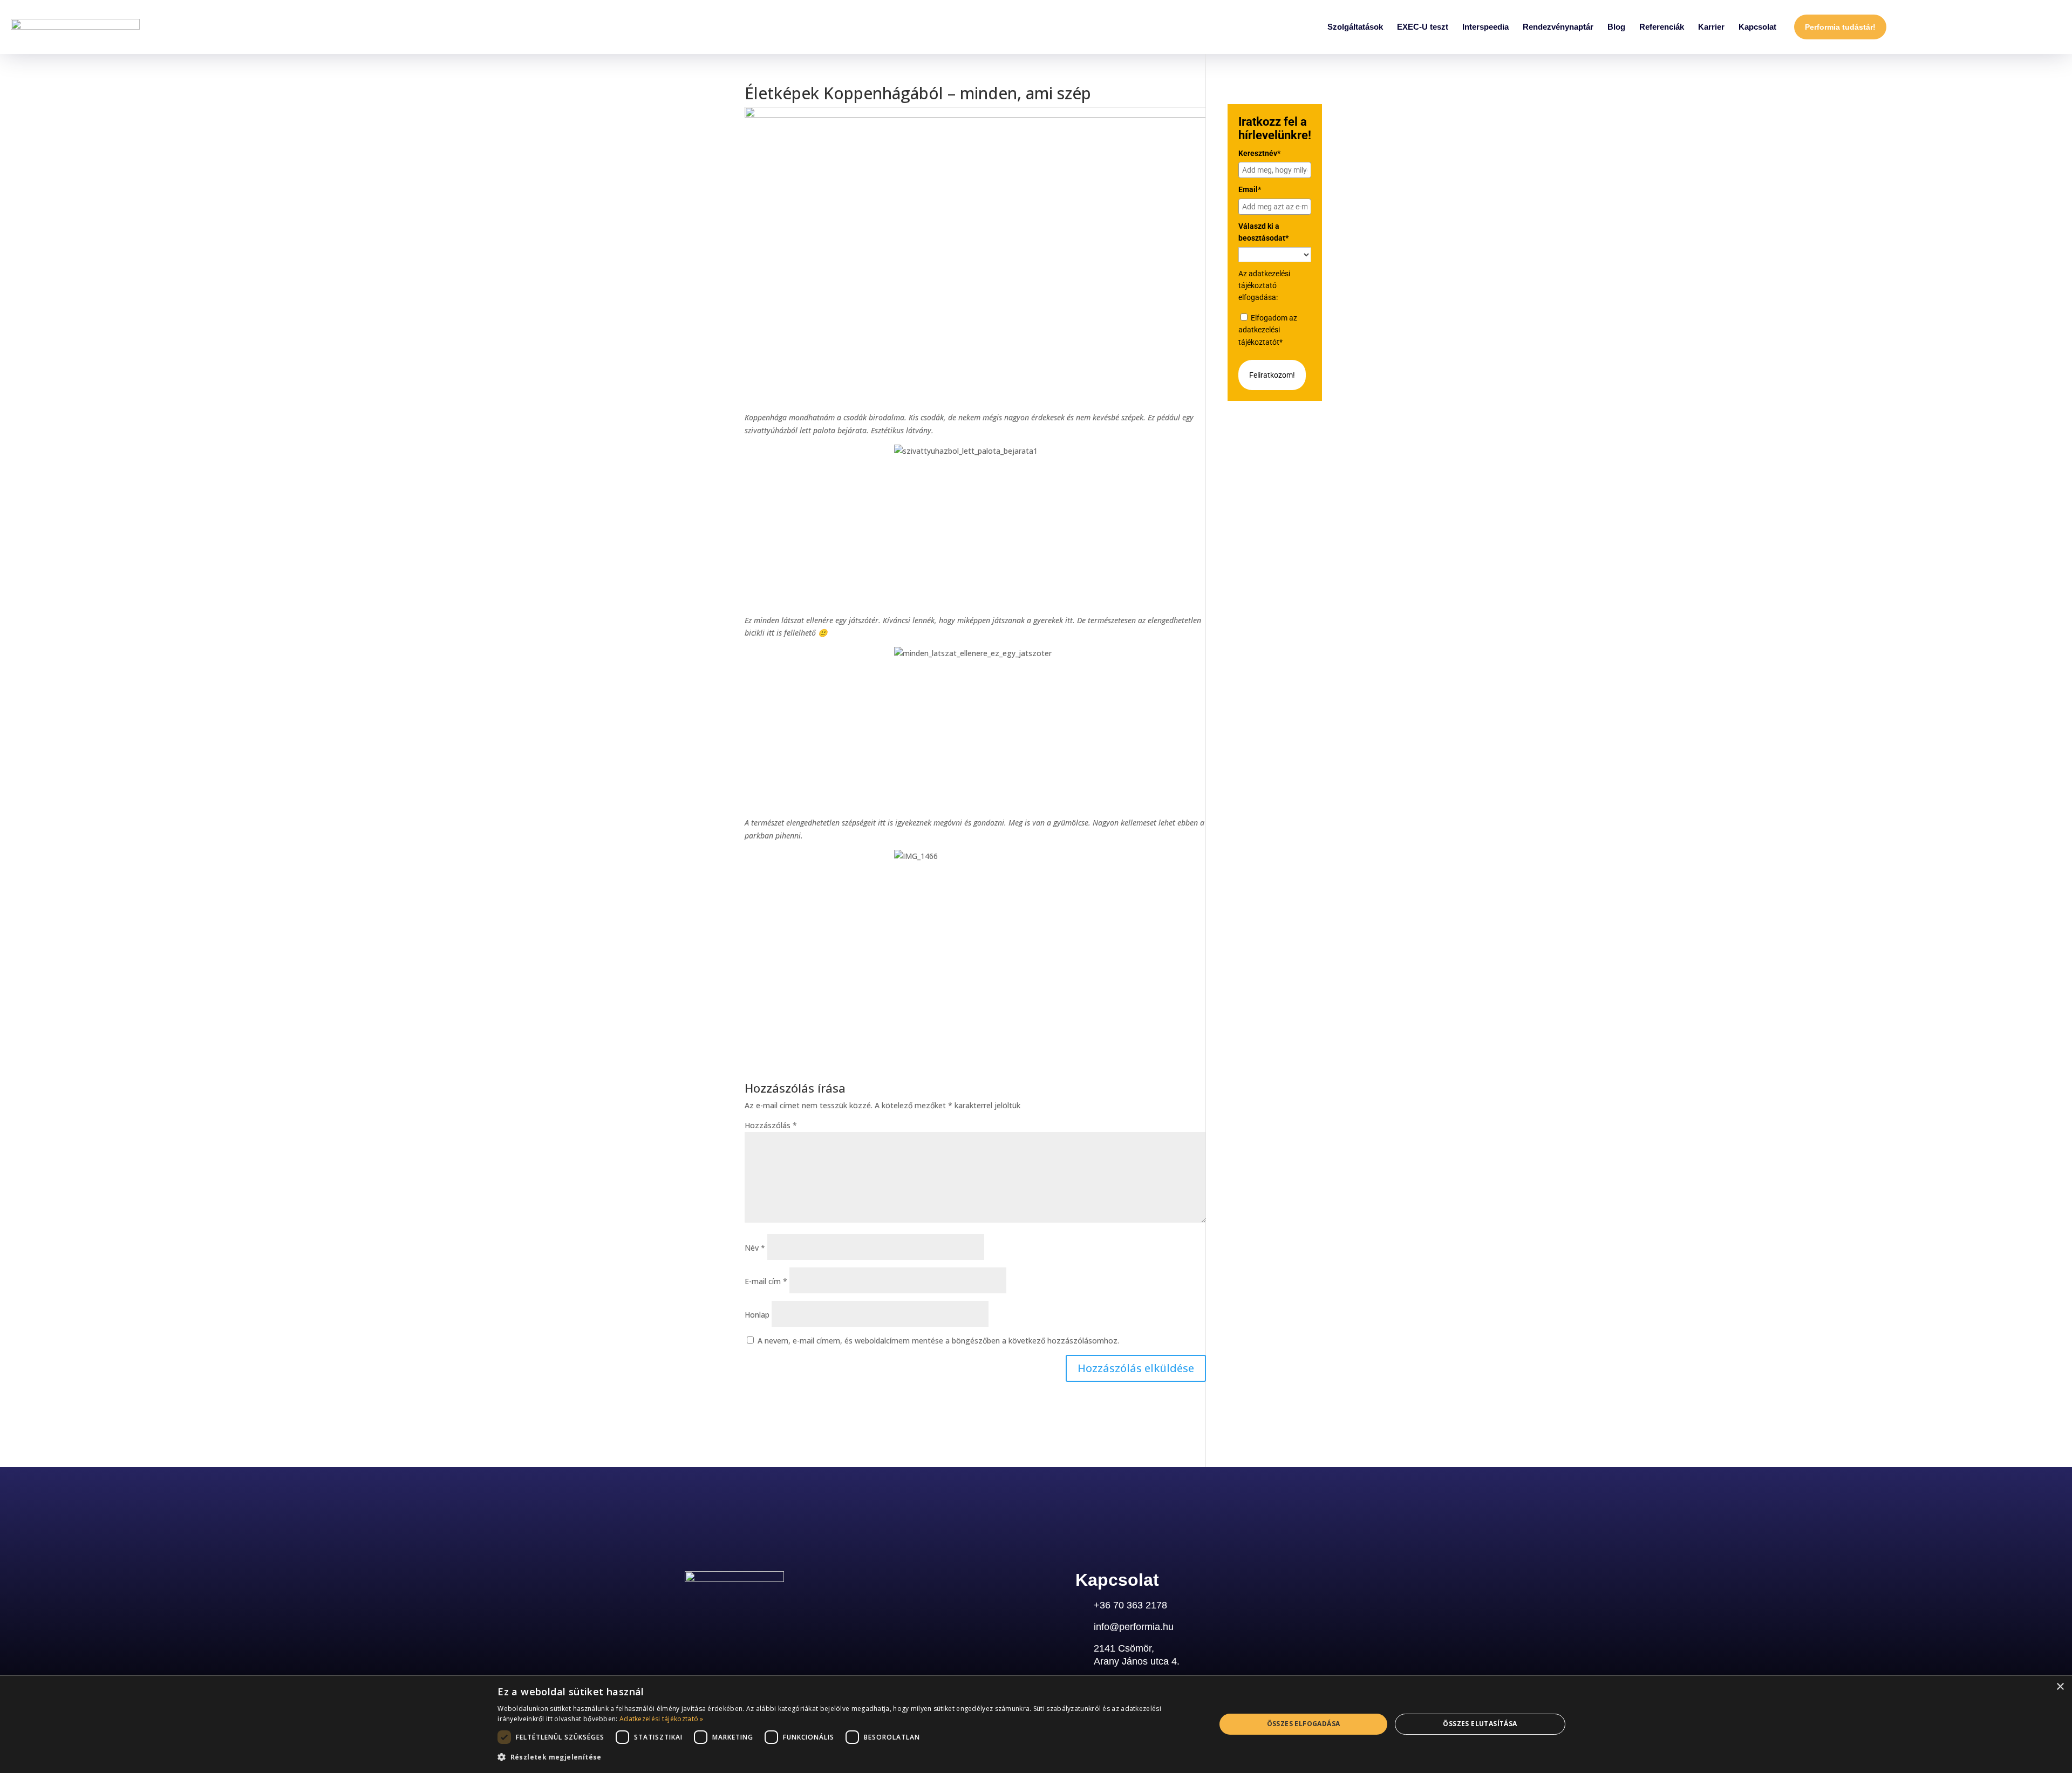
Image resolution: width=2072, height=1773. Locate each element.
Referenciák (1662, 27)
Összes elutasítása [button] (1480, 1724)
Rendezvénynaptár (1558, 27)
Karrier (1711, 27)
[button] (846, 1757)
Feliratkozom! (1272, 375)
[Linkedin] (691, 1609)
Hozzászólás (771, 1125)
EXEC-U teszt (1423, 27)
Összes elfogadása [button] (1304, 1724)
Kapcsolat (1757, 27)
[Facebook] (744, 1609)
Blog (1616, 27)
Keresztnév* (1259, 153)
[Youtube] (771, 1609)
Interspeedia (1485, 27)
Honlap (757, 1315)
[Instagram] (718, 1609)
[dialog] (1036, 1724)
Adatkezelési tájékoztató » (662, 1719)
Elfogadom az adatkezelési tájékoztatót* (1268, 330)
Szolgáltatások (1355, 27)
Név (755, 1248)
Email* (1250, 189)
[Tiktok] (797, 1609)
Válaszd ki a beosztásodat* (1263, 232)
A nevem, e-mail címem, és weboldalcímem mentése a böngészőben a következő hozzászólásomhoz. (938, 1341)
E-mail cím (766, 1281)
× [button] (2060, 1687)
